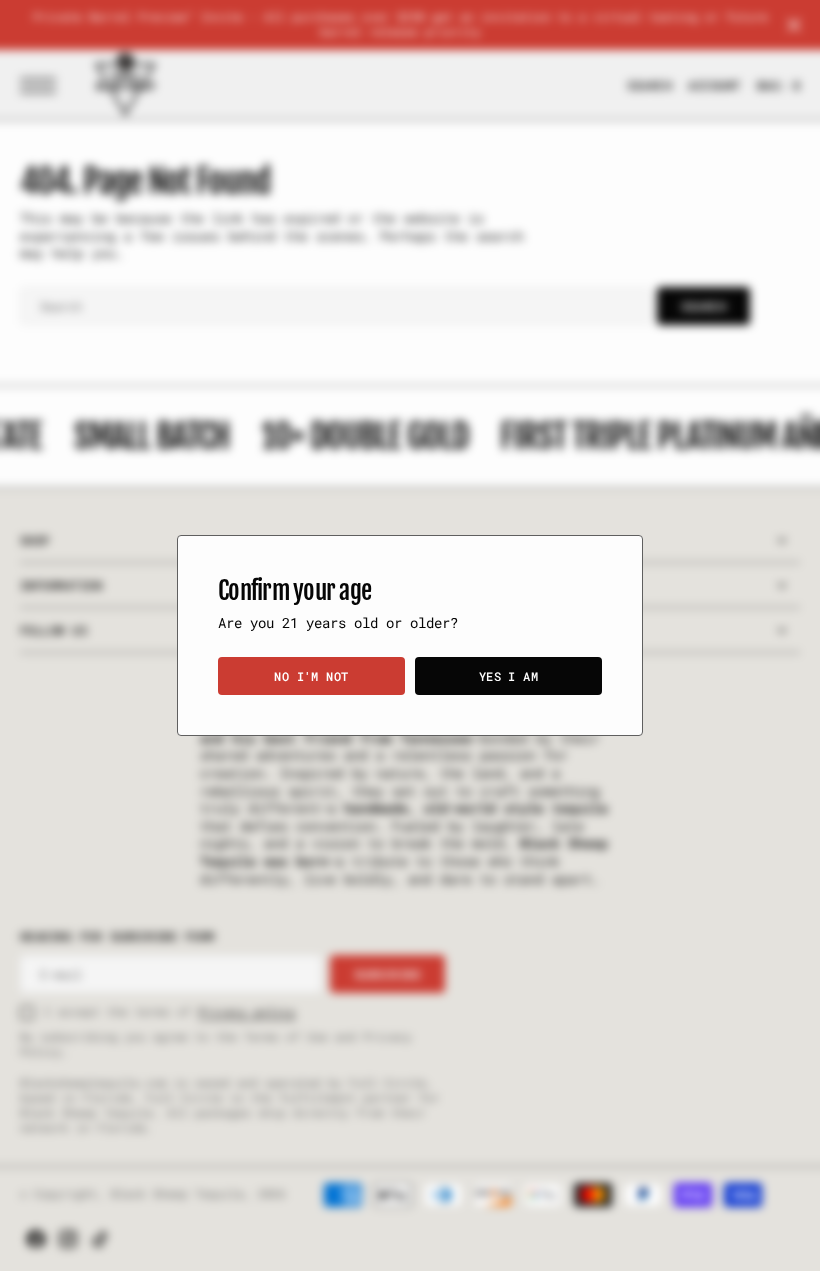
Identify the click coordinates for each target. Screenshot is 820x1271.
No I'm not (311, 676)
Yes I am (509, 676)
